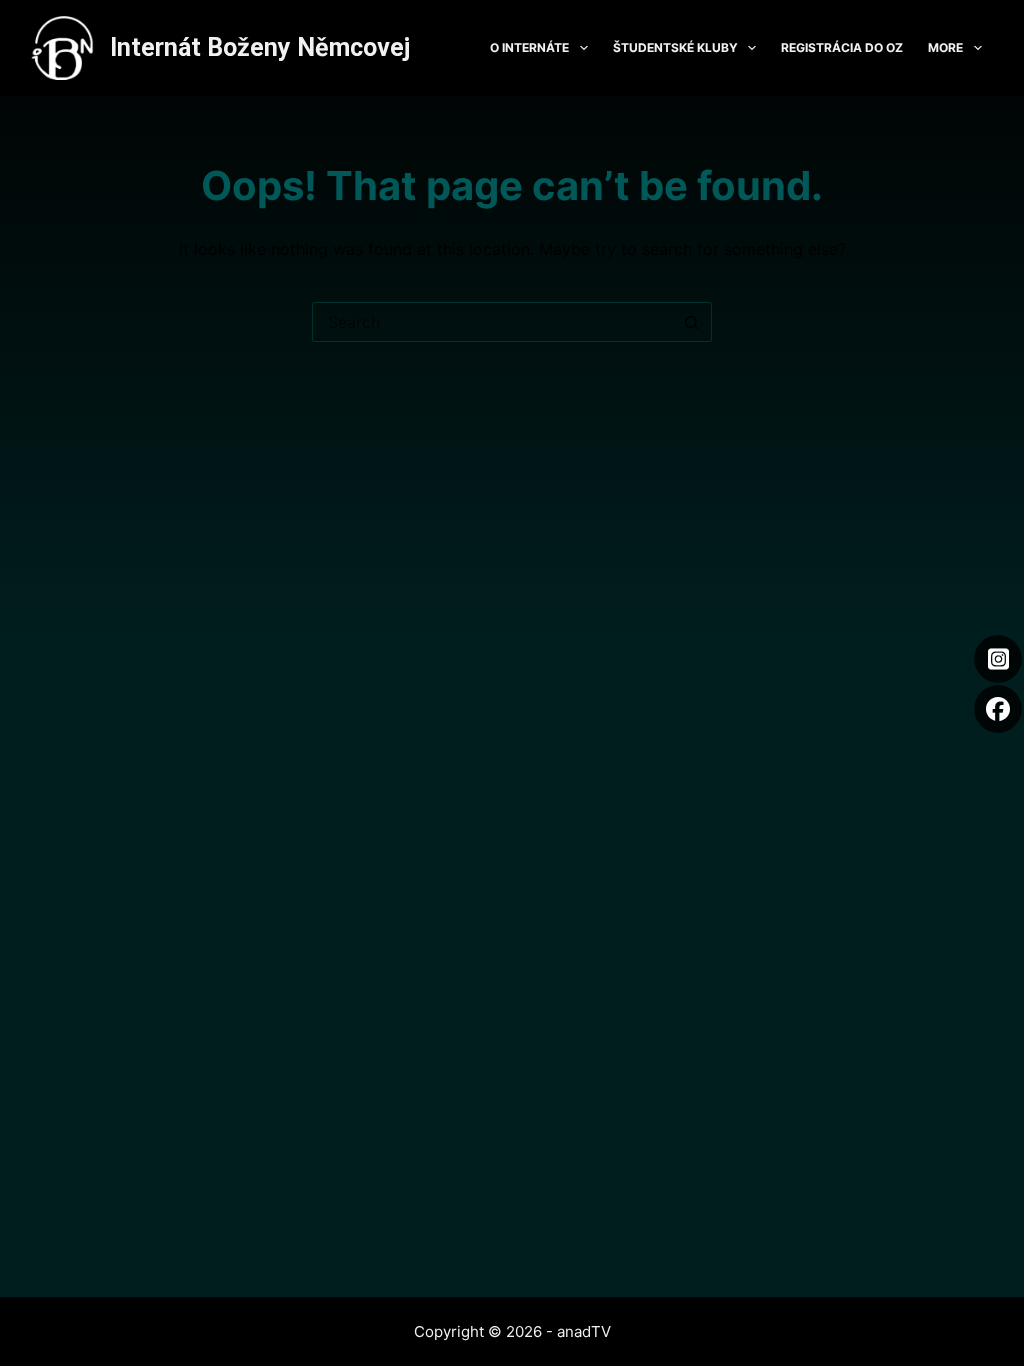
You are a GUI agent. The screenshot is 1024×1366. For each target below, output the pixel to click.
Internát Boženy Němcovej (260, 47)
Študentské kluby (675, 47)
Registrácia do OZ (842, 47)
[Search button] (692, 322)
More (945, 47)
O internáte (529, 47)
